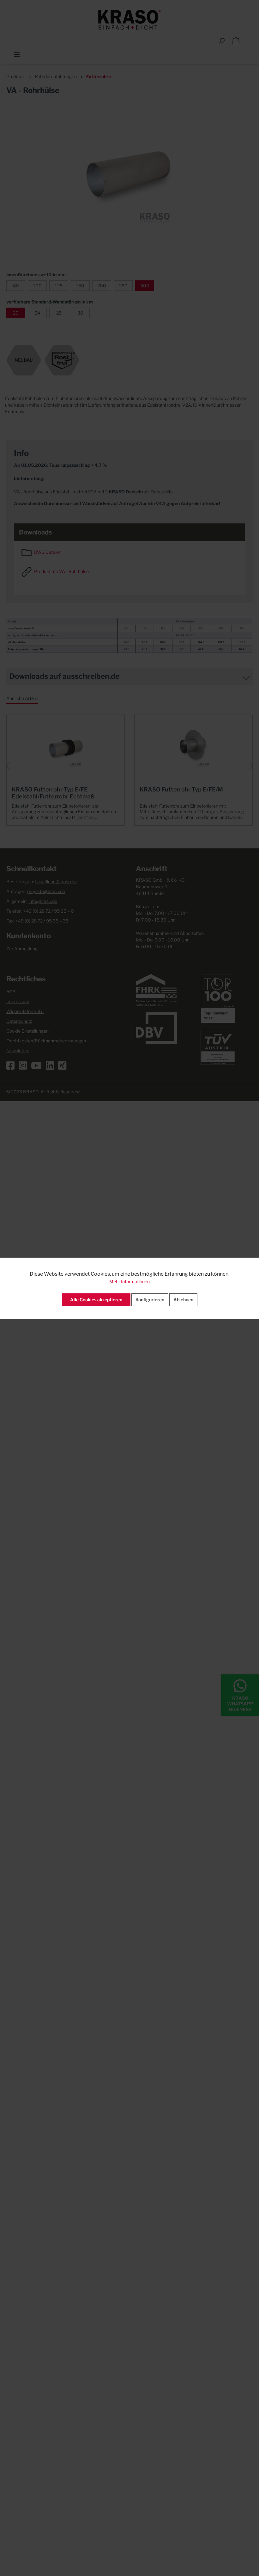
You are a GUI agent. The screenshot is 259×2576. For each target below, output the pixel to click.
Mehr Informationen (129, 1282)
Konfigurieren (150, 1300)
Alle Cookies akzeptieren (96, 1300)
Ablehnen (183, 1300)
